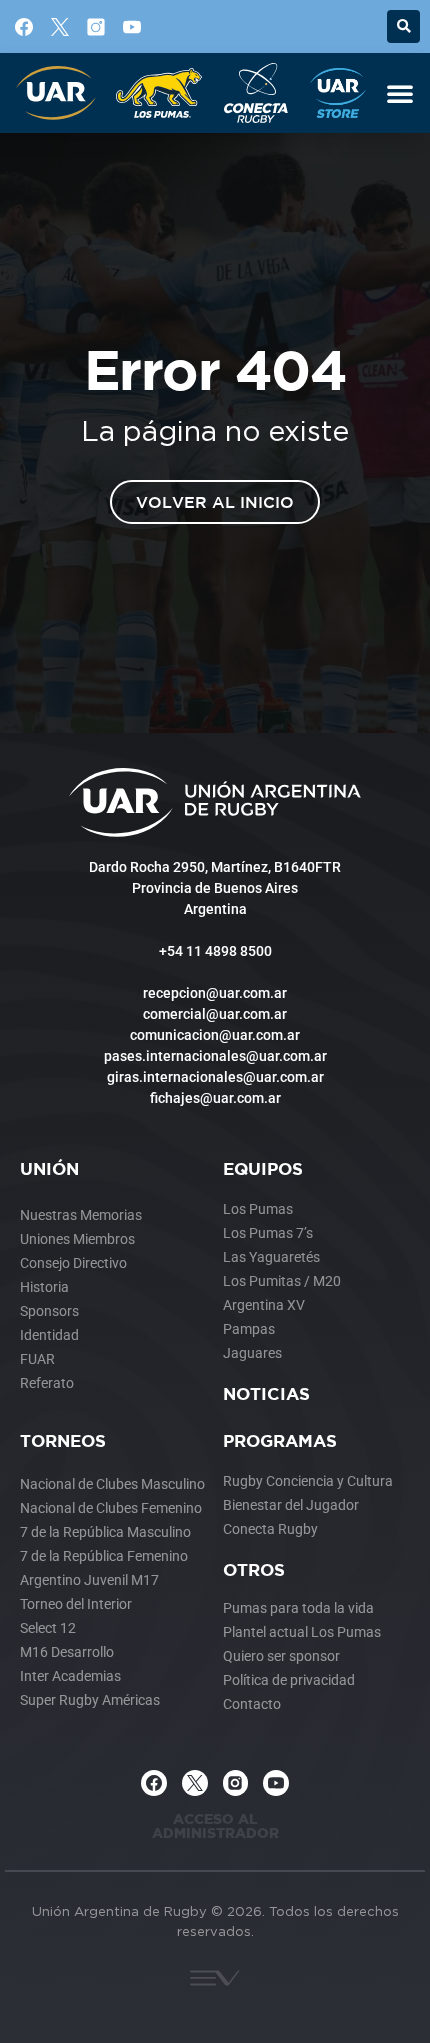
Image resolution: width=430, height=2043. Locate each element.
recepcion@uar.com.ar (215, 993)
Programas (280, 1440)
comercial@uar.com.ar (215, 1014)
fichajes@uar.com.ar (215, 1098)
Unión (49, 1168)
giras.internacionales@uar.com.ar (215, 1077)
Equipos (263, 1168)
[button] (403, 26)
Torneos (63, 1440)
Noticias (266, 1393)
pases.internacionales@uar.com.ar (215, 1056)
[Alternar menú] (400, 93)
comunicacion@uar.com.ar (215, 1035)
